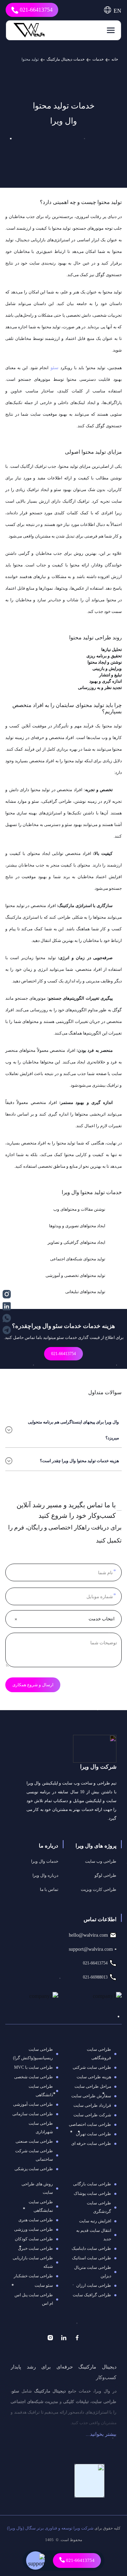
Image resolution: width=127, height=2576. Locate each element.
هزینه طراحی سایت (94, 2077)
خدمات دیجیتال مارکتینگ (66, 59)
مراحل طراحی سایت (93, 2086)
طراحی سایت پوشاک (92, 2193)
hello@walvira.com (88, 1935)
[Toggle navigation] (109, 30)
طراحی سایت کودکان (34, 2239)
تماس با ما (49, 1889)
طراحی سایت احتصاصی (90, 2124)
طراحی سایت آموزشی (33, 2104)
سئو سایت (44, 2285)
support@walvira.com (91, 1949)
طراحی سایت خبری (35, 2248)
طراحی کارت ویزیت (99, 1889)
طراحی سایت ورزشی (34, 2229)
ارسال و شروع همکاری (33, 1685)
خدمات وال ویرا (45, 1861)
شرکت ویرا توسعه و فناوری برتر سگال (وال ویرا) (50, 2528)
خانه (115, 59)
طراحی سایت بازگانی (92, 2184)
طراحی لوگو (105, 1875)
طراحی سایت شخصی (34, 2077)
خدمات (98, 59)
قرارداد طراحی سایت (92, 2105)
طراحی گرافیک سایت (92, 2295)
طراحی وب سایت (101, 1861)
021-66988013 (95, 1977)
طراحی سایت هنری (36, 2220)
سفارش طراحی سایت (91, 2096)
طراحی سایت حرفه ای (91, 2143)
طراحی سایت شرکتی (92, 2067)
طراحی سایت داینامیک (91, 2248)
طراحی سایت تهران (93, 2134)
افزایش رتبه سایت (95, 2221)
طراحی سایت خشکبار (33, 2276)
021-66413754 (35, 10)
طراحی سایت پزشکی (34, 2169)
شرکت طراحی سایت (92, 2115)
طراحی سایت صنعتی (34, 2141)
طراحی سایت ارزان (94, 2285)
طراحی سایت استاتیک (92, 2258)
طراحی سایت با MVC (34, 2067)
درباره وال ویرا (45, 1875)
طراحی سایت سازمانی (33, 2114)
